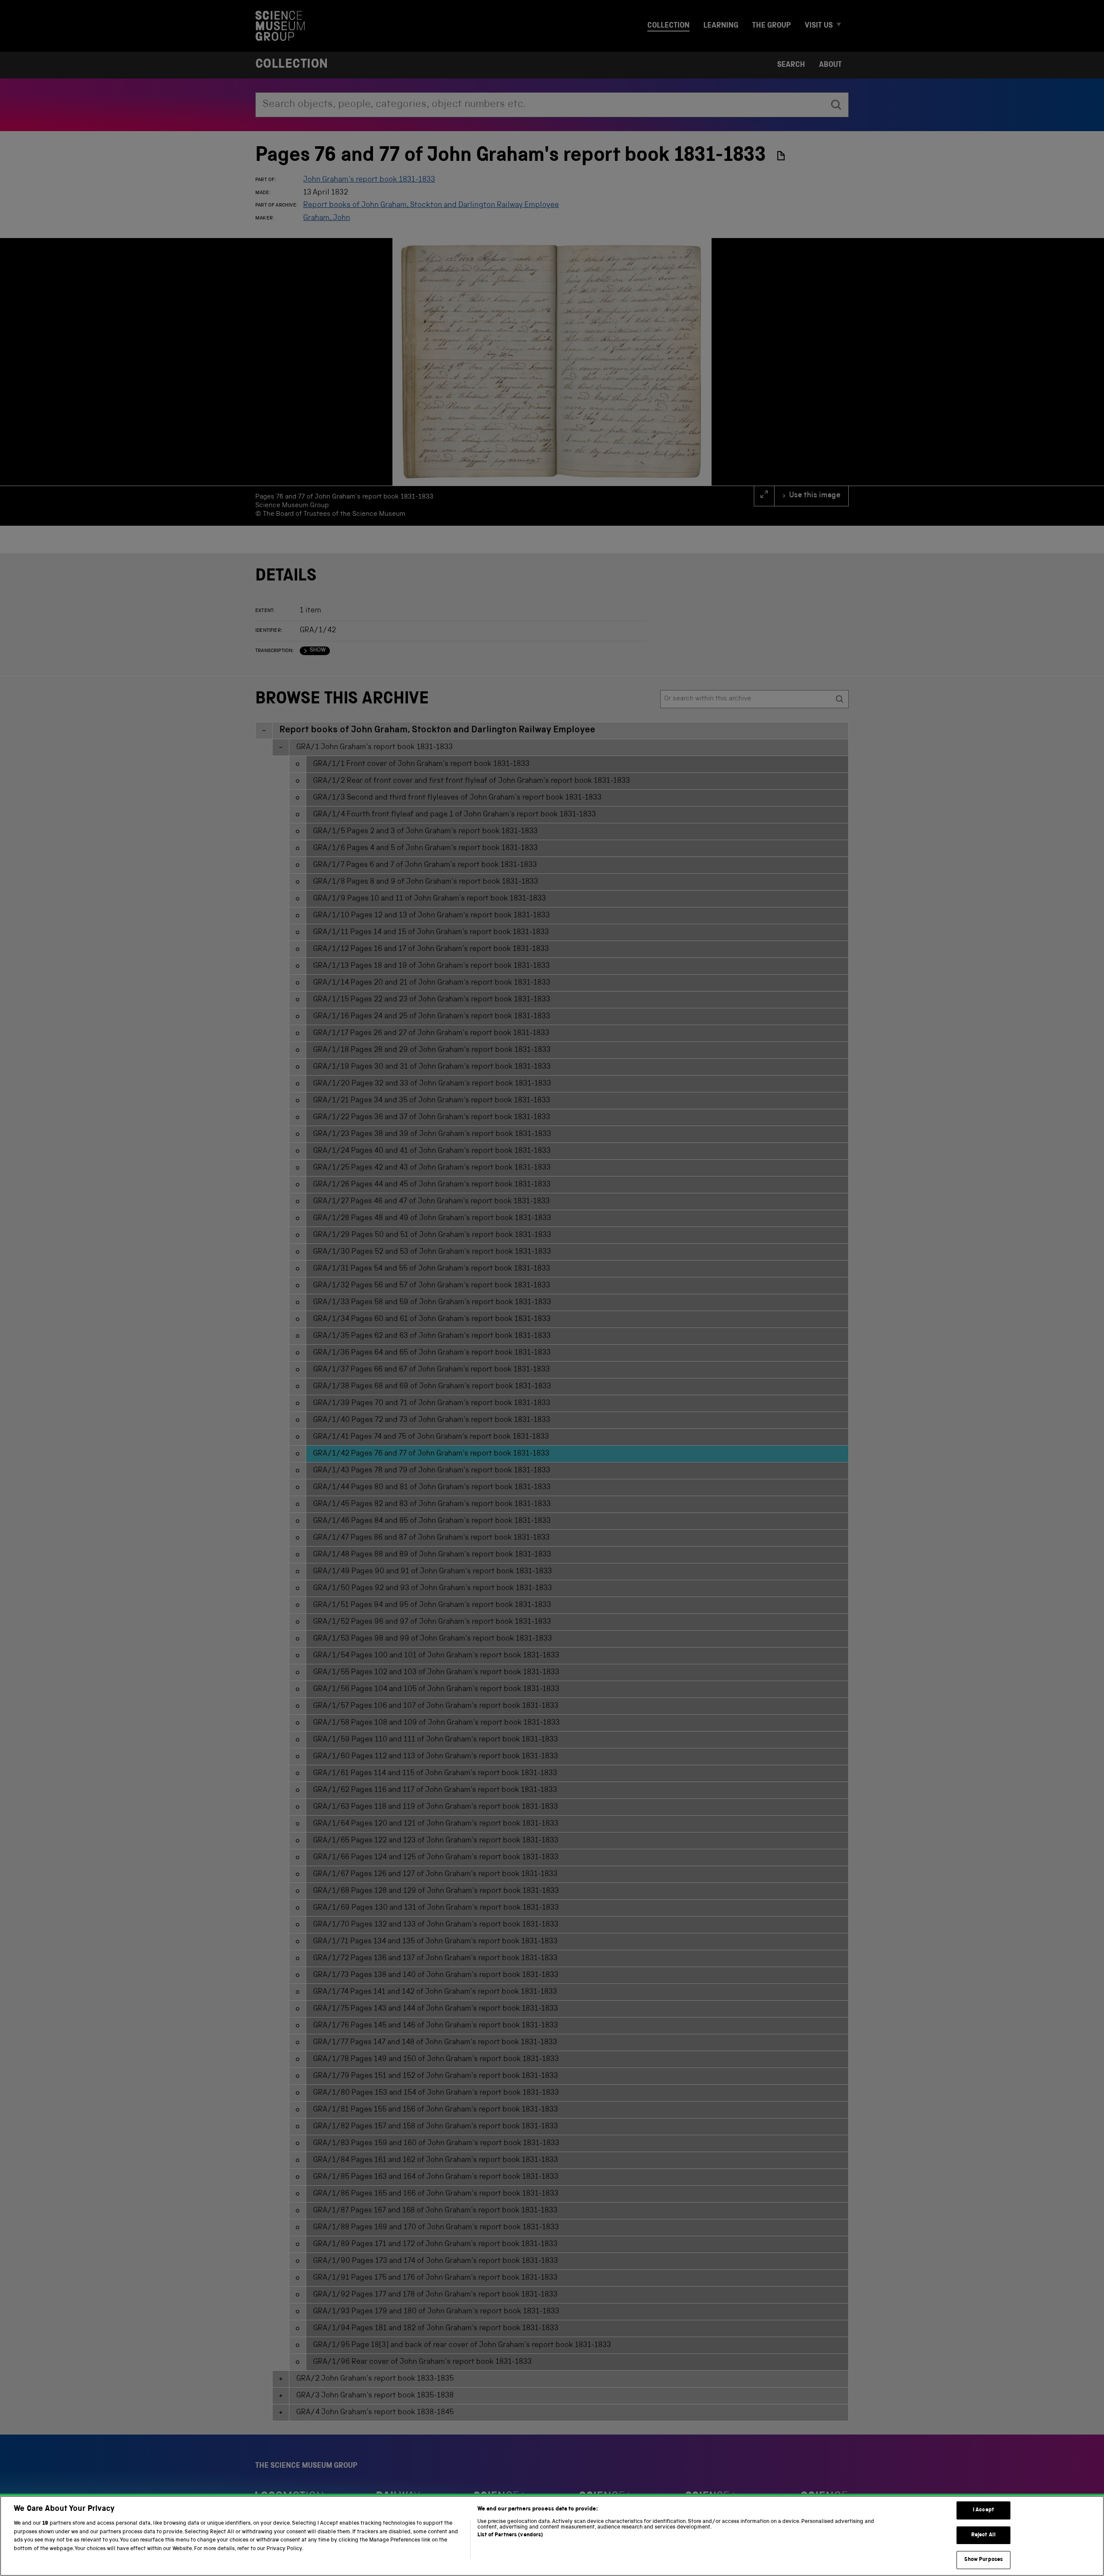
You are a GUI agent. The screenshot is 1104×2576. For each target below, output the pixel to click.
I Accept (983, 2510)
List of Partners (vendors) (510, 2535)
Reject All (983, 2535)
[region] (552, 2536)
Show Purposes (984, 2560)
